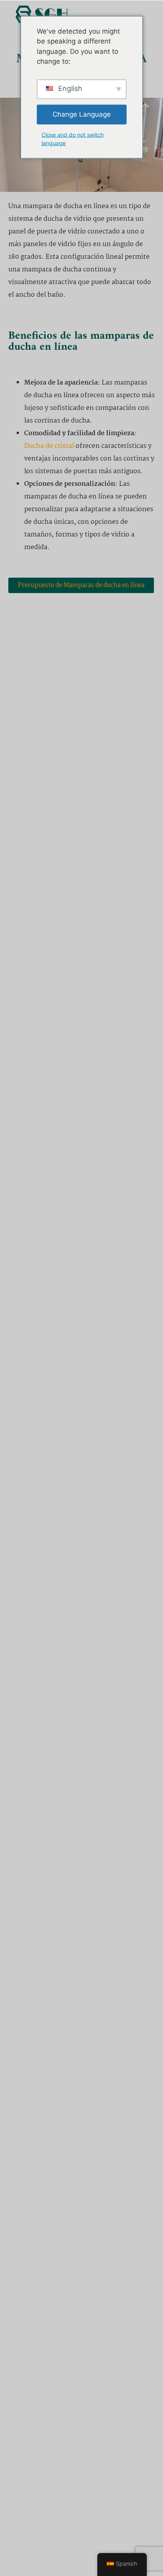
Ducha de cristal (49, 446)
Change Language (82, 114)
